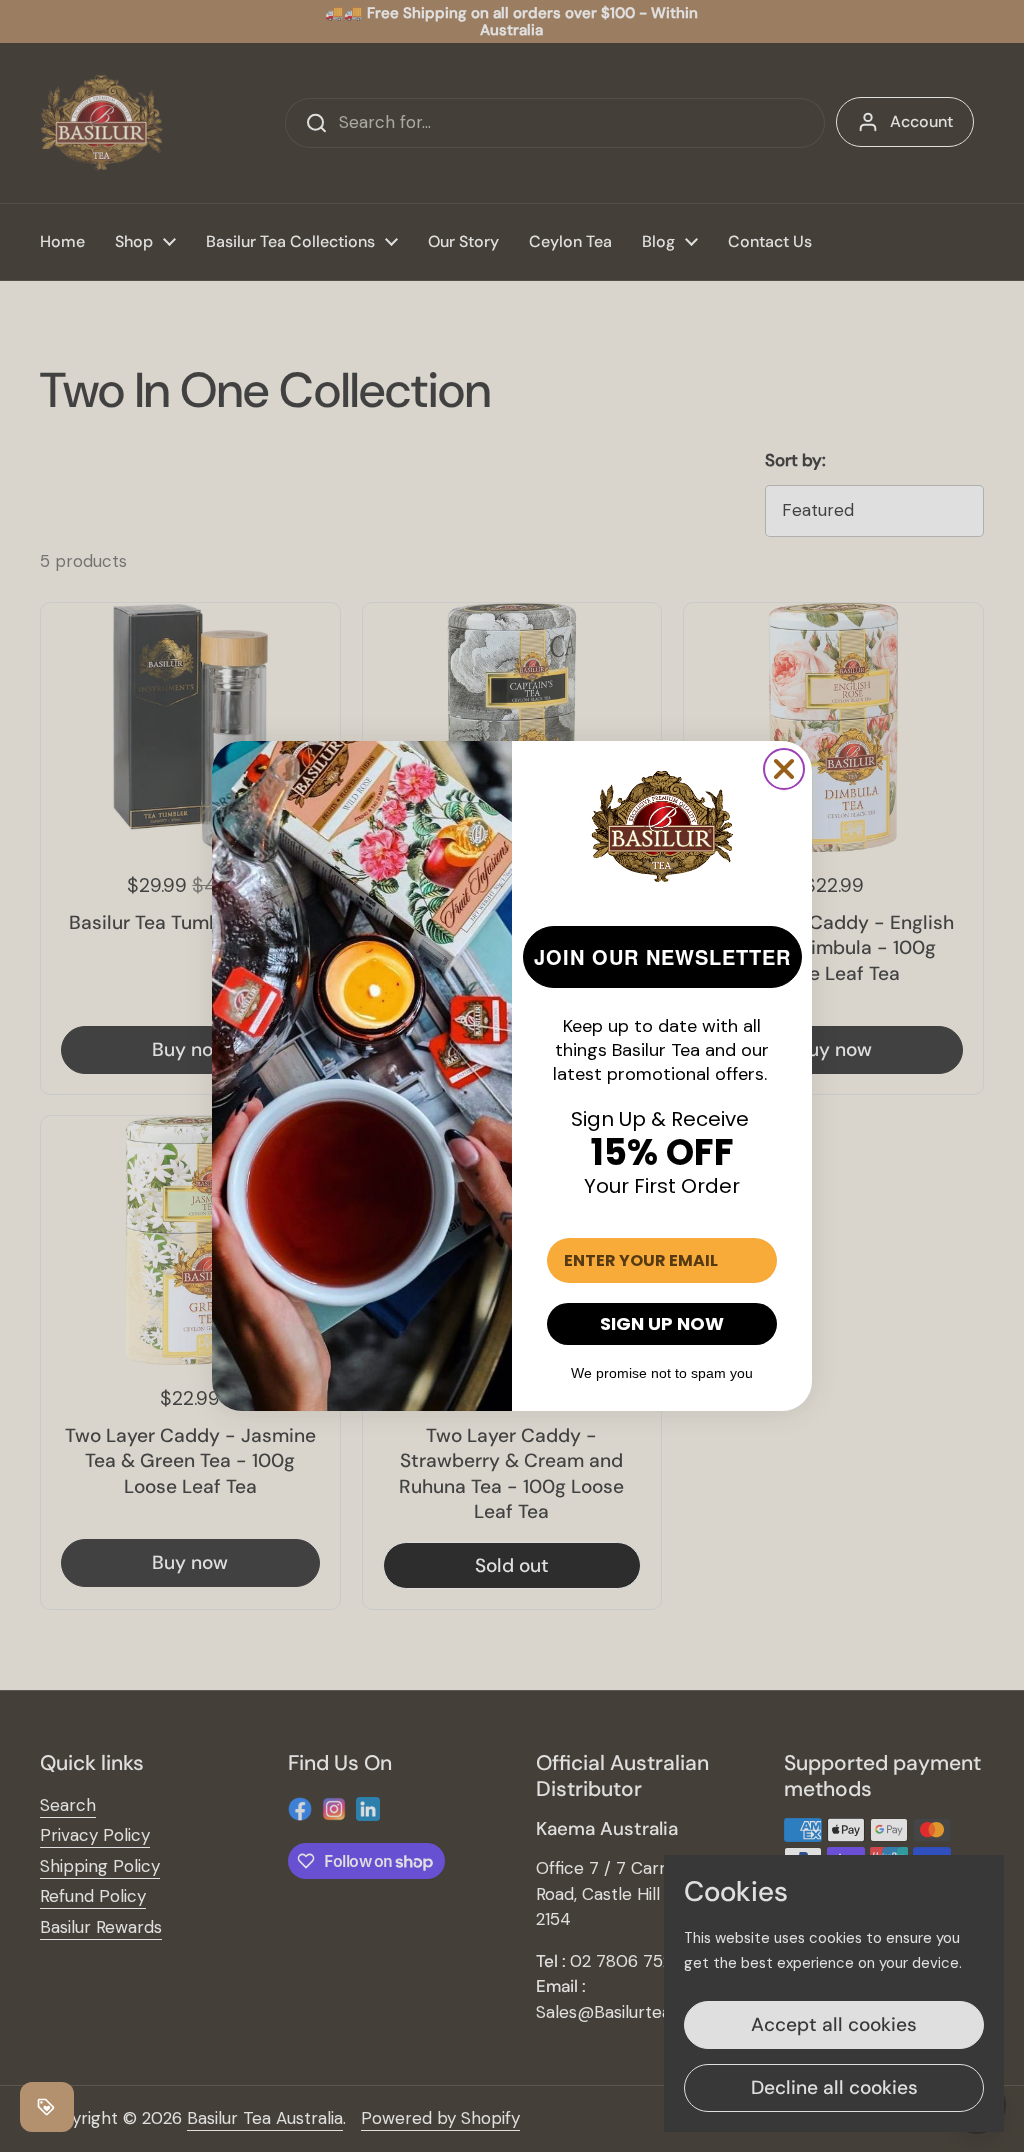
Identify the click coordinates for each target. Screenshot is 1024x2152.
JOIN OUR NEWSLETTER (662, 956)
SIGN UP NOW (662, 1323)
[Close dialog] (784, 769)
